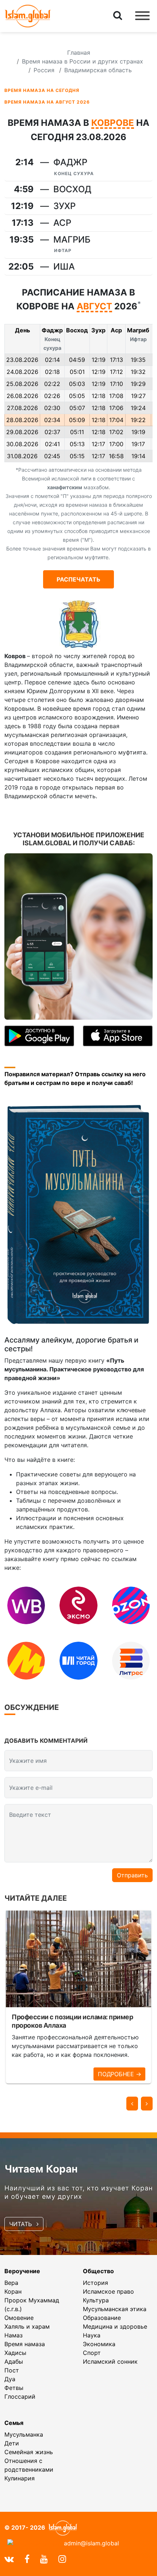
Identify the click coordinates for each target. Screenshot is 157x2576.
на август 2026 (47, 102)
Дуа (10, 2379)
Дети (12, 2443)
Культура (96, 2300)
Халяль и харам (27, 2326)
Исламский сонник (110, 2361)
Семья (14, 2423)
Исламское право (108, 2291)
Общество (98, 2271)
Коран (13, 2291)
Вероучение (22, 2271)
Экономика (99, 2344)
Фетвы (14, 2388)
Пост (12, 2370)
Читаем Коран (41, 2169)
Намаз (14, 2335)
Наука (92, 2335)
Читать (21, 2224)
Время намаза (25, 2344)
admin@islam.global (91, 2543)
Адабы (14, 2361)
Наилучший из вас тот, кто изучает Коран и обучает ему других (78, 2192)
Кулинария (20, 2478)
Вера (11, 2283)
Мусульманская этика (115, 2309)
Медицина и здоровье (115, 2326)
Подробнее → (119, 2074)
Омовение (19, 2318)
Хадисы (15, 2353)
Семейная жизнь (29, 2452)
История (95, 2283)
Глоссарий (20, 2397)
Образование (102, 2318)
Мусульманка (24, 2434)
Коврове (113, 123)
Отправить (132, 1875)
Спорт (92, 2353)
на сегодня (42, 90)
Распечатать (78, 579)
